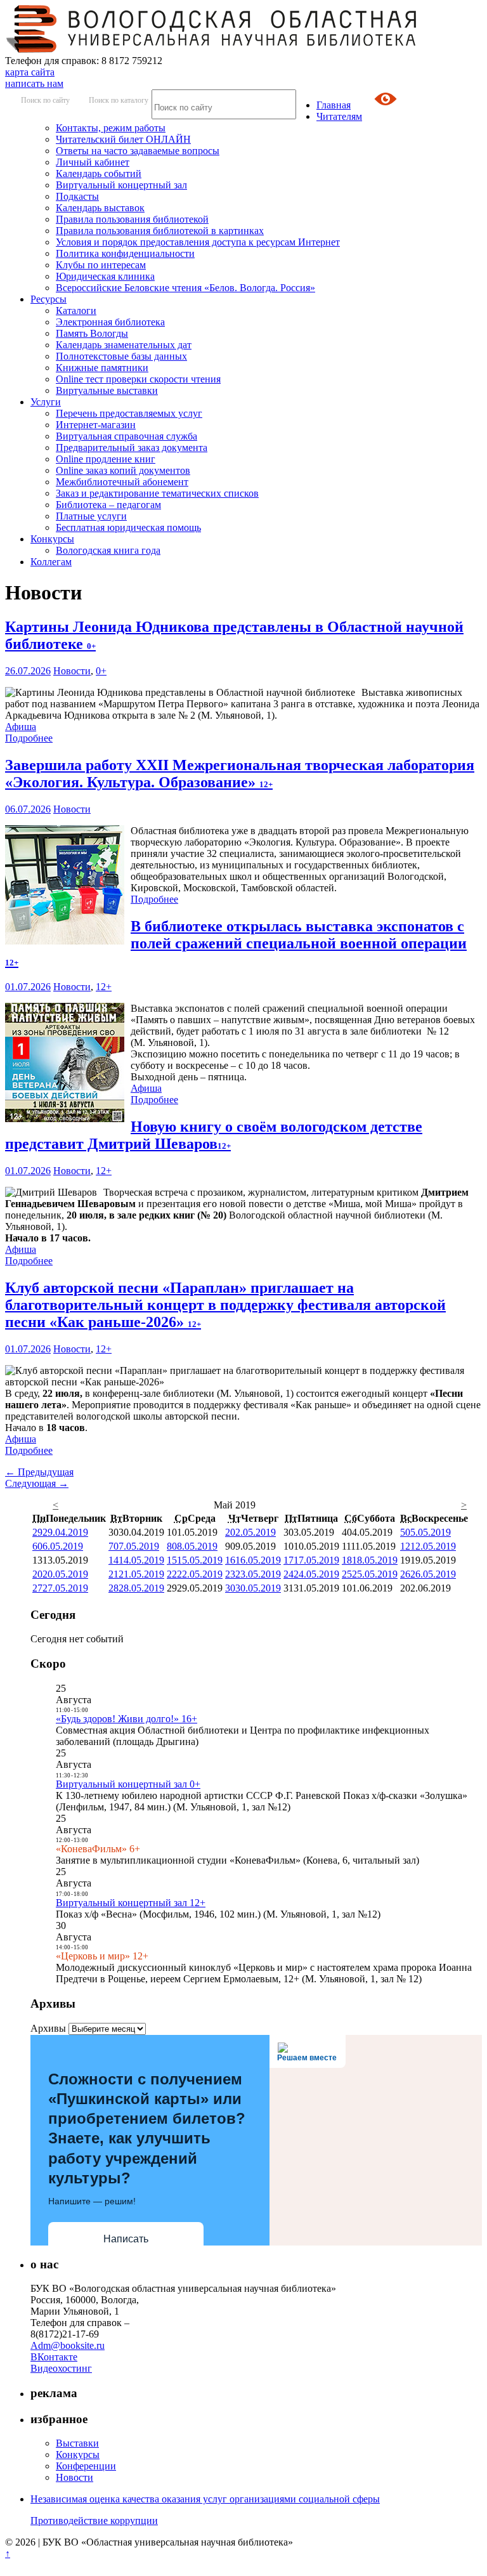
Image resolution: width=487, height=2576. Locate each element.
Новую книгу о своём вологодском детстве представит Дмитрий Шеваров (214, 1135)
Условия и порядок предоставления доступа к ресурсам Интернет (198, 242)
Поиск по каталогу (119, 100)
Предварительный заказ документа (132, 448)
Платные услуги (91, 516)
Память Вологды (92, 333)
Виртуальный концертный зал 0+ (128, 1784)
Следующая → (37, 1483)
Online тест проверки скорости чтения (138, 379)
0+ (101, 671)
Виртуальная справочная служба (127, 436)
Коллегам (51, 562)
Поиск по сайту (45, 100)
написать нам (34, 83)
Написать (126, 2239)
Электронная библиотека (110, 322)
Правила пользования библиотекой (132, 219)
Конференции (86, 2466)
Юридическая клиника (105, 276)
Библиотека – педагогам (108, 505)
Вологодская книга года (108, 550)
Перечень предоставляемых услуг (129, 413)
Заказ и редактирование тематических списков (157, 493)
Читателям (339, 116)
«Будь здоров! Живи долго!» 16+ (127, 1719)
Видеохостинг (61, 2368)
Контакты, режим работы (111, 128)
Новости (72, 671)
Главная (334, 105)
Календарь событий (99, 173)
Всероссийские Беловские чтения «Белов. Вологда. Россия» (185, 288)
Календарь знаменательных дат (124, 345)
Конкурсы (52, 539)
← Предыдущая (39, 1472)
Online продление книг (106, 459)
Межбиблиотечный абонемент (122, 482)
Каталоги (76, 311)
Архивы (48, 2028)
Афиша (21, 727)
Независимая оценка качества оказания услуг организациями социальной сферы (205, 2499)
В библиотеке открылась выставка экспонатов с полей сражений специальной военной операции (236, 943)
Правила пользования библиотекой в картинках (160, 231)
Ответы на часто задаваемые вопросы (138, 151)
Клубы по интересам (101, 265)
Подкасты (77, 196)
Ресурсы (49, 299)
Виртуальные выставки (107, 390)
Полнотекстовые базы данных (121, 356)
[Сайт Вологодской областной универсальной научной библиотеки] (212, 49)
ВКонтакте (54, 2357)
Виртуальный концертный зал (121, 185)
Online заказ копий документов (123, 470)
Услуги (46, 402)
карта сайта (30, 72)
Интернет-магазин (96, 425)
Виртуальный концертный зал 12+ (131, 1903)
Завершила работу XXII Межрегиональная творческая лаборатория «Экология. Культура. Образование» (240, 774)
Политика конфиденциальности (125, 253)
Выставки (77, 2443)
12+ (104, 987)
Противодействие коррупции (94, 2520)
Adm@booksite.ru (68, 2345)
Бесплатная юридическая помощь (128, 527)
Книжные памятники (102, 368)
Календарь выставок (100, 208)
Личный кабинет (93, 162)
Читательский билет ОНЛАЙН (123, 139)
